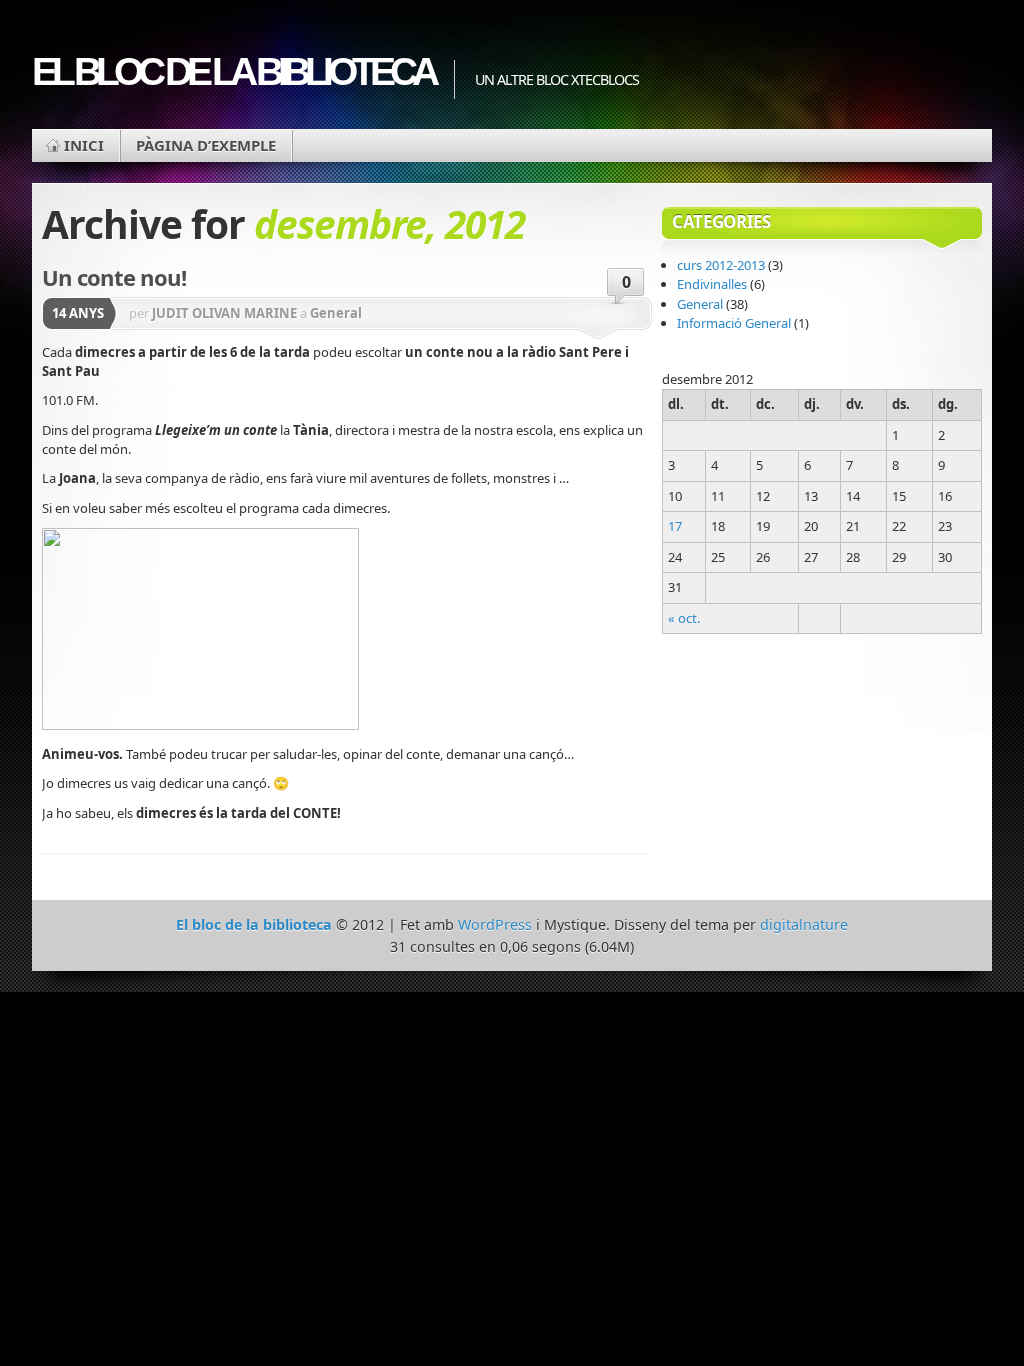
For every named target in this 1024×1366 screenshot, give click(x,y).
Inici (84, 145)
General (336, 313)
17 (675, 526)
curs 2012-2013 (721, 265)
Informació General (734, 323)
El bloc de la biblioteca (233, 71)
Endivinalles (712, 284)
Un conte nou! (114, 277)
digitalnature (804, 924)
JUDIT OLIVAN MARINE (224, 313)
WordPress (495, 924)
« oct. (684, 618)
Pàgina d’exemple (206, 145)
